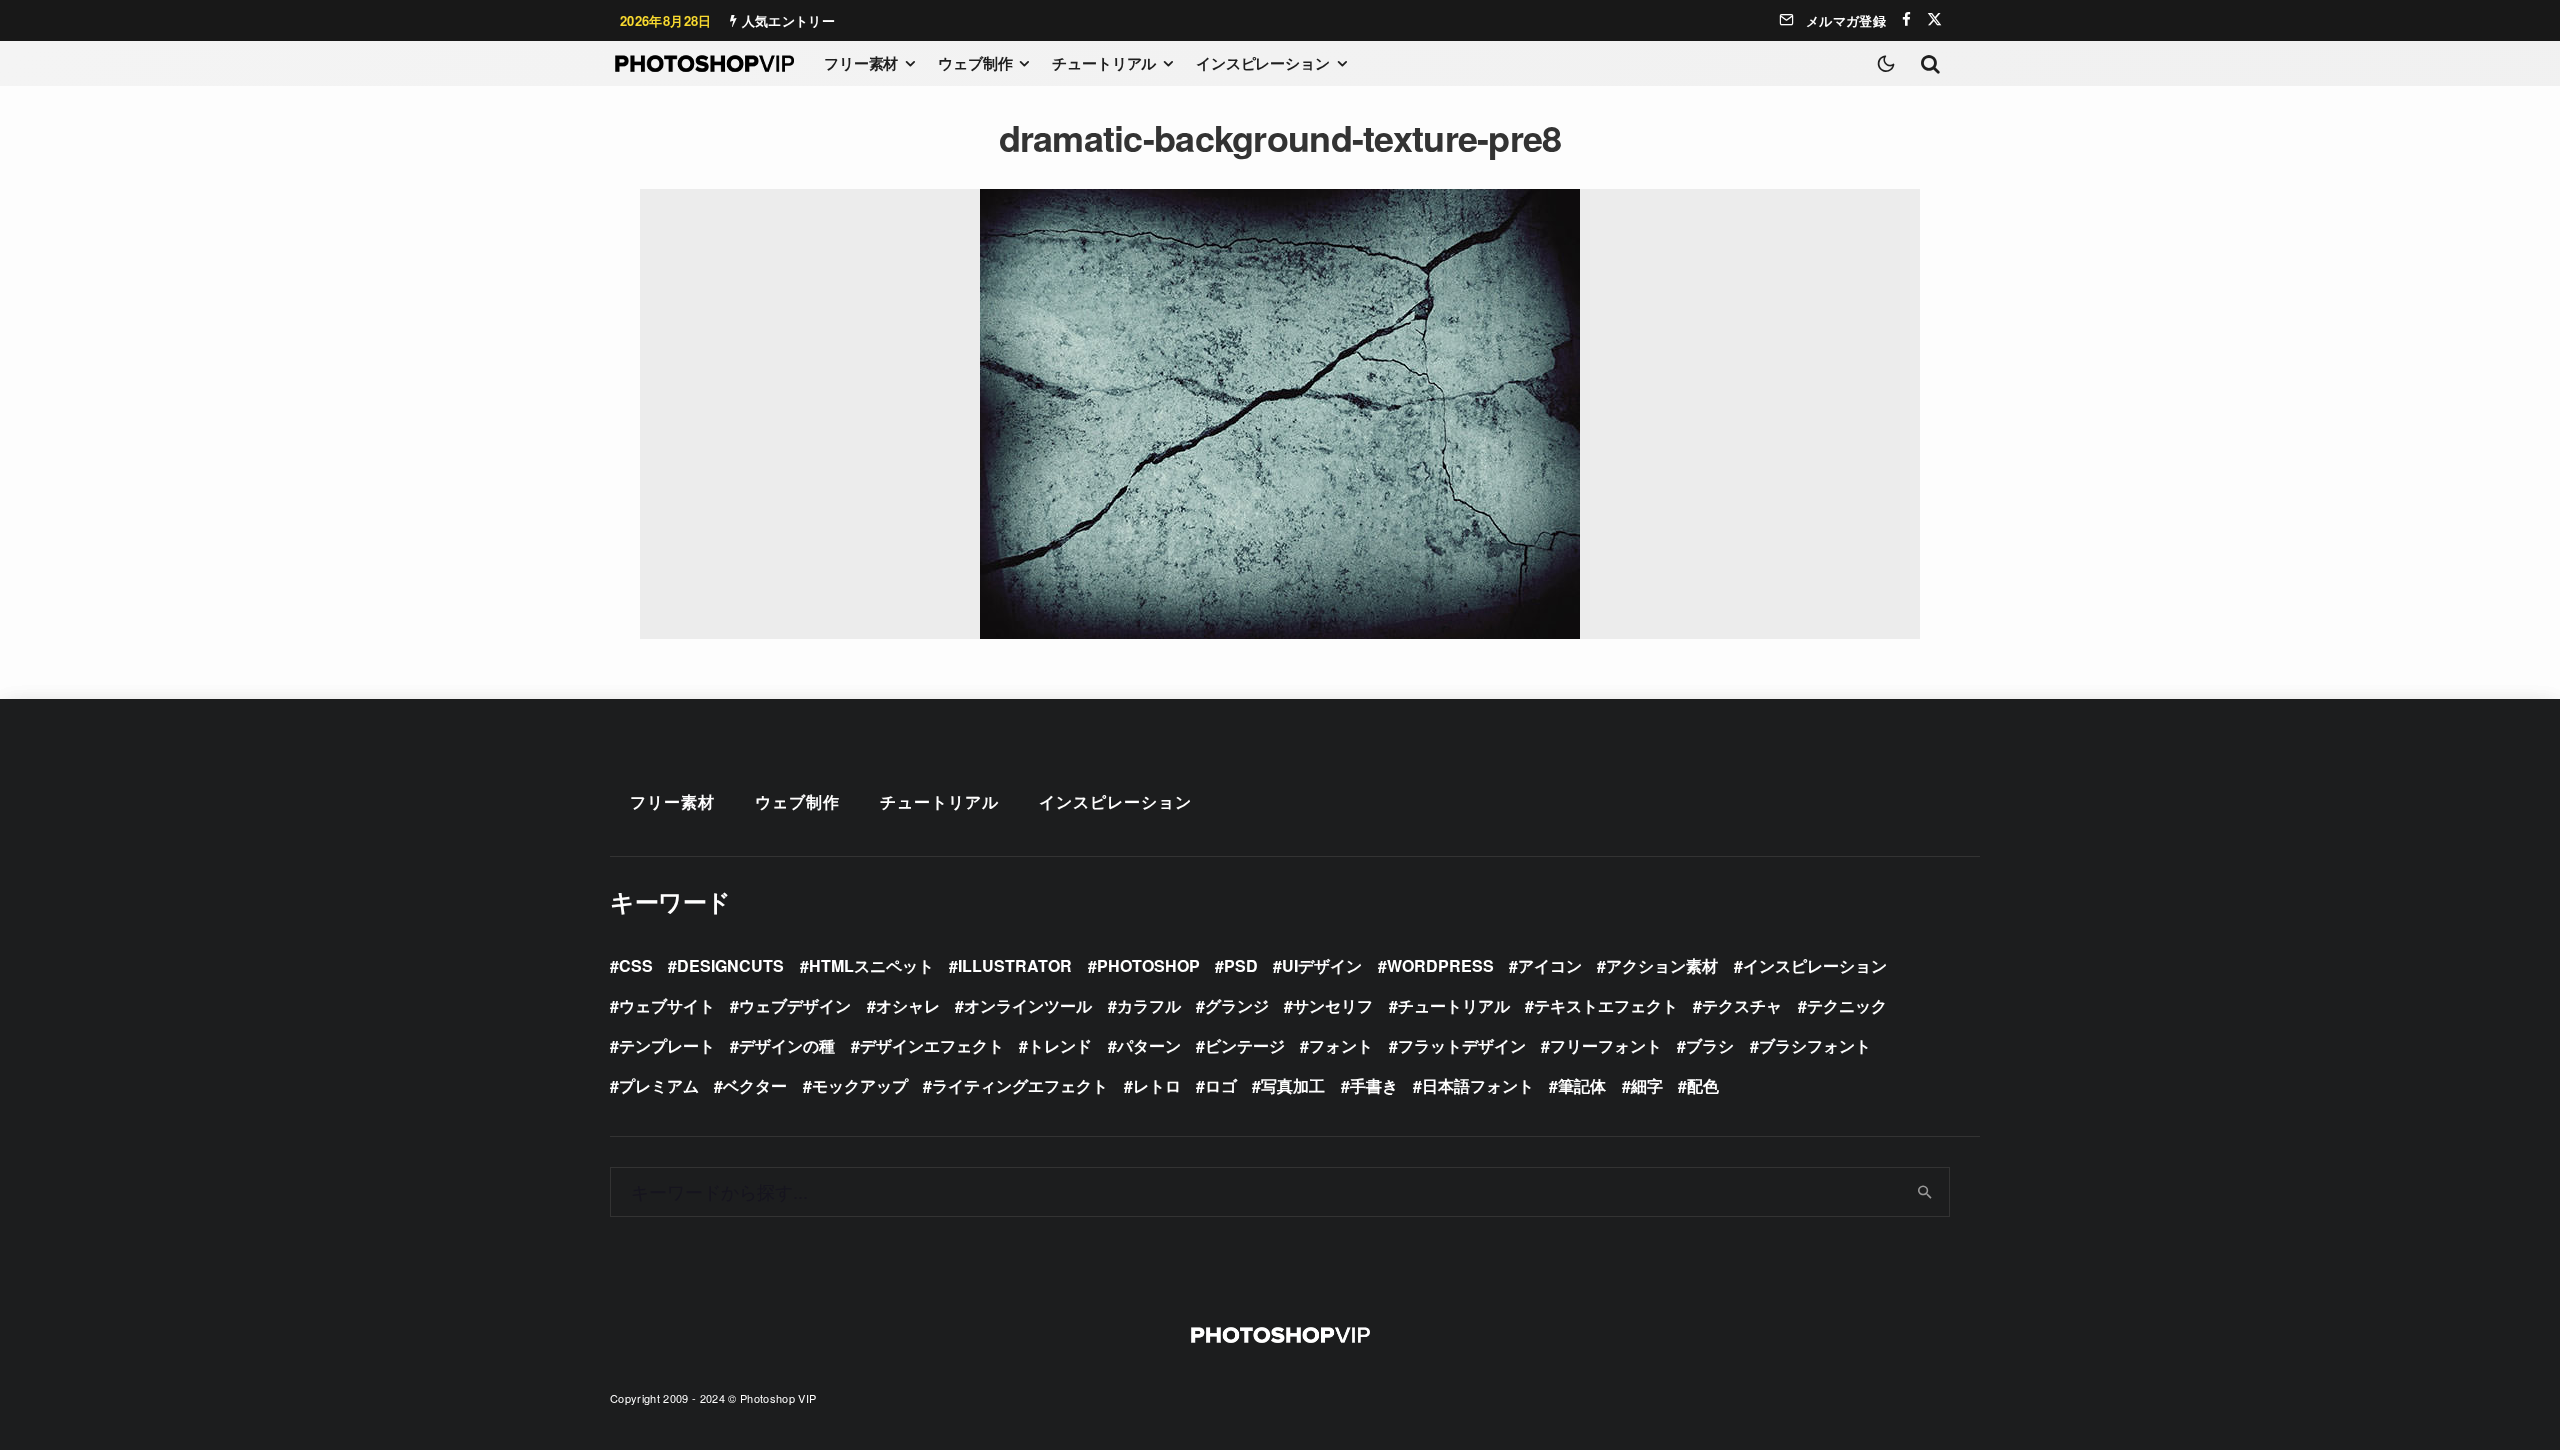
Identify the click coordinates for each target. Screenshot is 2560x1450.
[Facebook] (1906, 19)
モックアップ (860, 1085)
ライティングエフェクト (1020, 1085)
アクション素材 (1662, 965)
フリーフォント (1606, 1045)
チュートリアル (1104, 63)
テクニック (1847, 1005)
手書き (1374, 1085)
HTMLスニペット (871, 965)
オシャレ (908, 1005)
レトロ (1157, 1085)
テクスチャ (1742, 1005)
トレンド (1060, 1045)
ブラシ (1710, 1045)
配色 (1703, 1085)
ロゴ (1221, 1085)
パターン (1149, 1045)
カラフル (1149, 1005)
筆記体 (1582, 1085)
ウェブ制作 (975, 63)
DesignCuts (730, 965)
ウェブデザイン (795, 1005)
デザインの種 (787, 1045)
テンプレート (667, 1045)
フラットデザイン (1462, 1045)
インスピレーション (1263, 63)
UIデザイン (1322, 965)
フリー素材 (861, 63)
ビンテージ (1245, 1045)
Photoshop (1148, 965)
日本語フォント (1478, 1085)
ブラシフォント (1815, 1045)
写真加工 (1293, 1085)
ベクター (755, 1085)
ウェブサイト (667, 1005)
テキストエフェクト (1606, 1005)
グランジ (1237, 1005)
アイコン (1550, 965)
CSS (636, 965)
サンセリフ (1333, 1005)
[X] (1934, 19)
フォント (1341, 1045)
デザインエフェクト (932, 1045)
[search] (1925, 1192)
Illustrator (1015, 965)
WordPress (1440, 965)
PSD (1241, 965)
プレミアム (659, 1085)
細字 (1647, 1085)
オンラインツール (1028, 1005)
